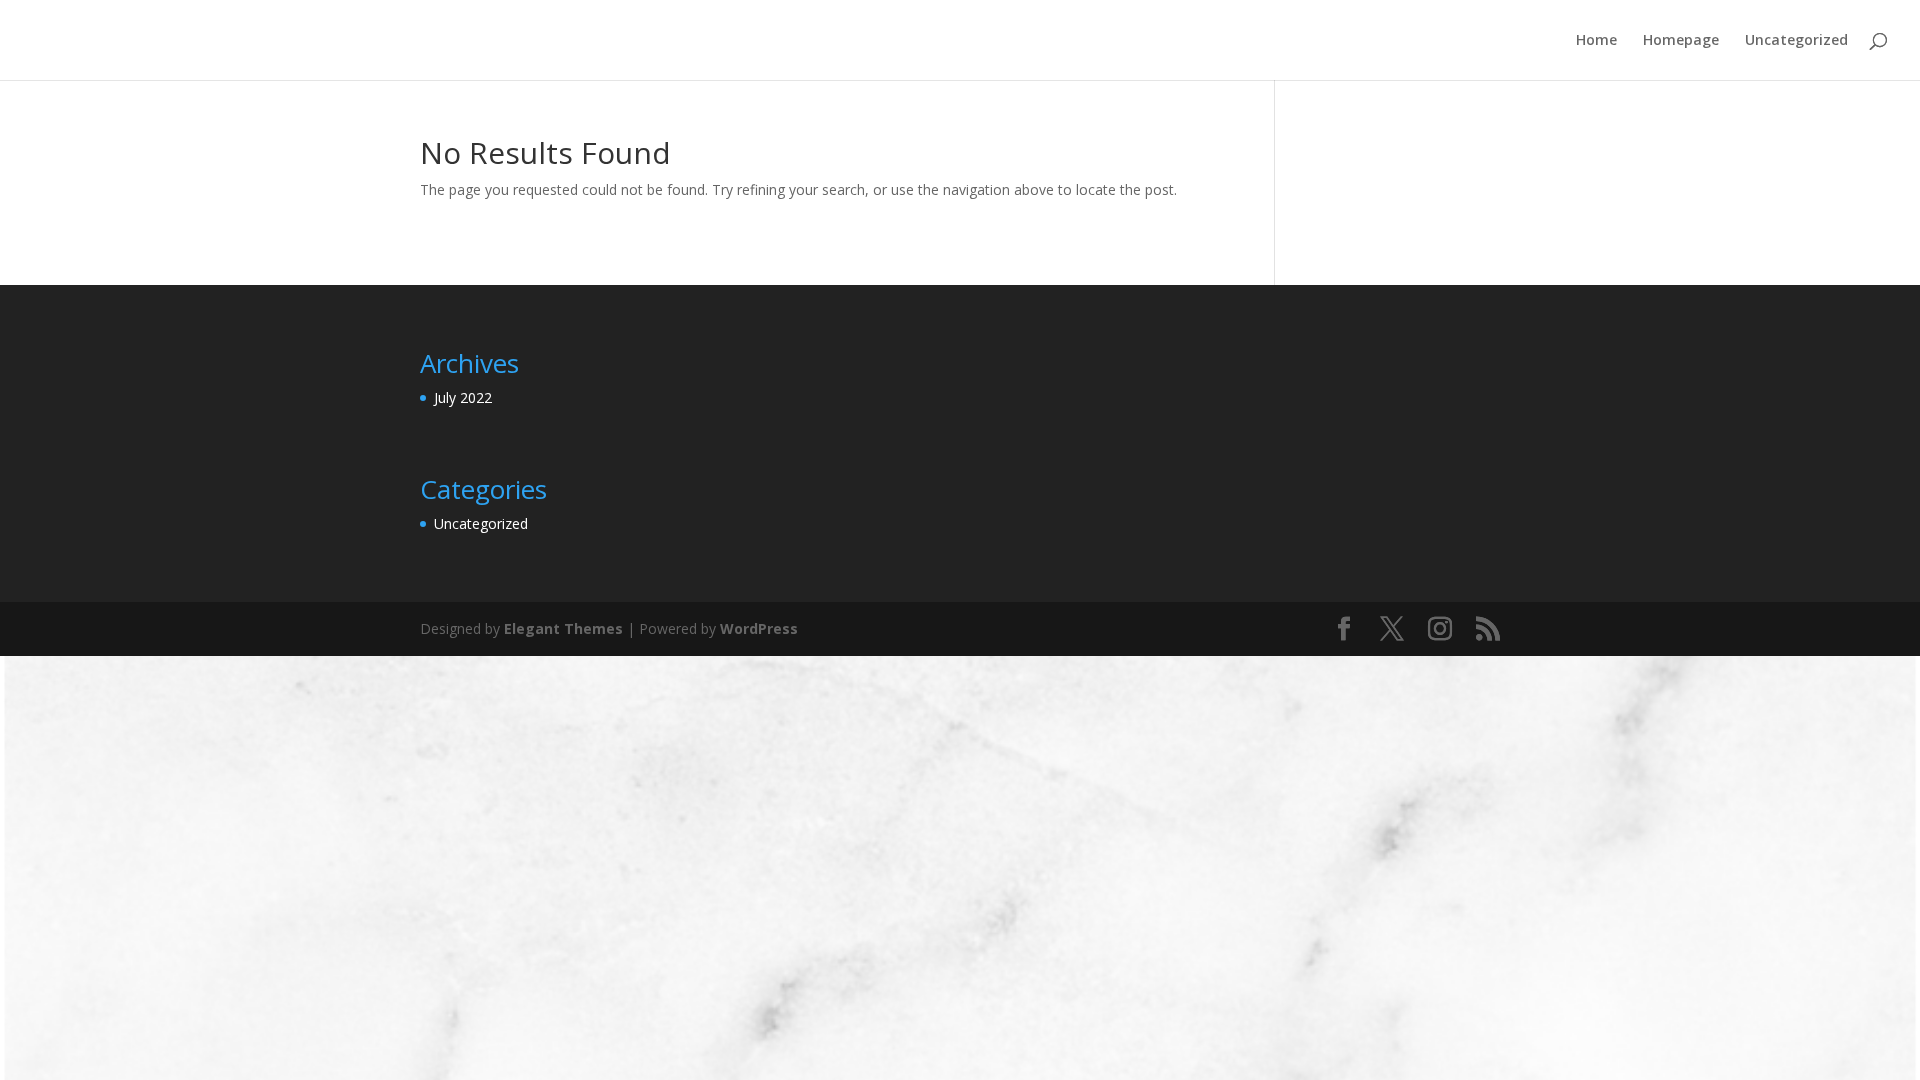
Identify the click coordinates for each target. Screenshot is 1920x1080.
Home (1596, 41)
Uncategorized (1796, 41)
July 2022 (463, 397)
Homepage (1681, 41)
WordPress (759, 628)
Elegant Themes (563, 628)
